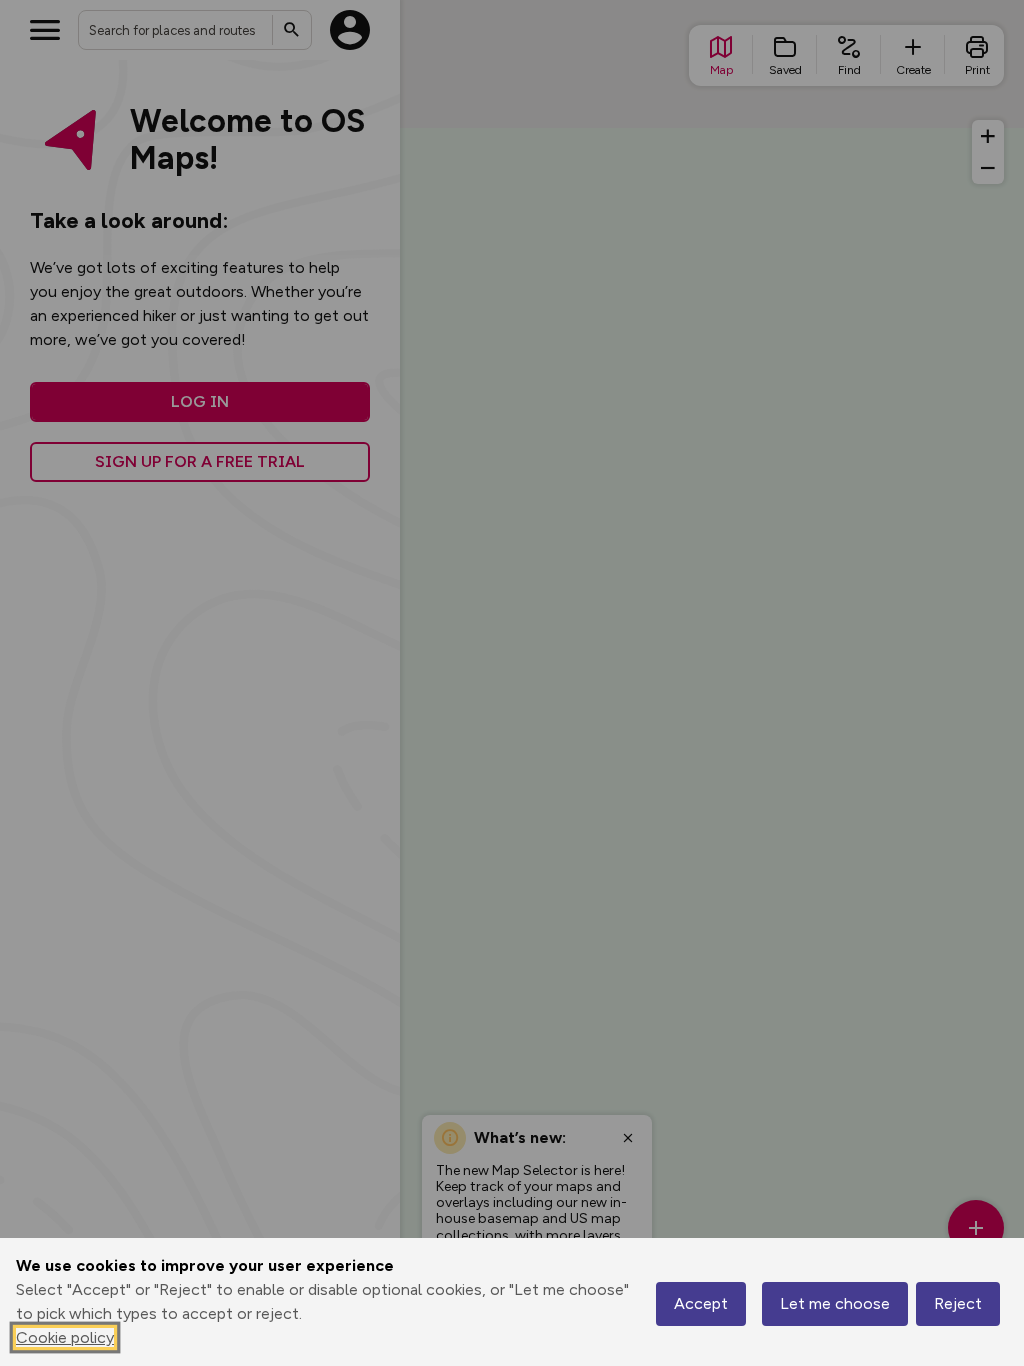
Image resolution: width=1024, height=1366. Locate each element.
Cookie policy (65, 1337)
